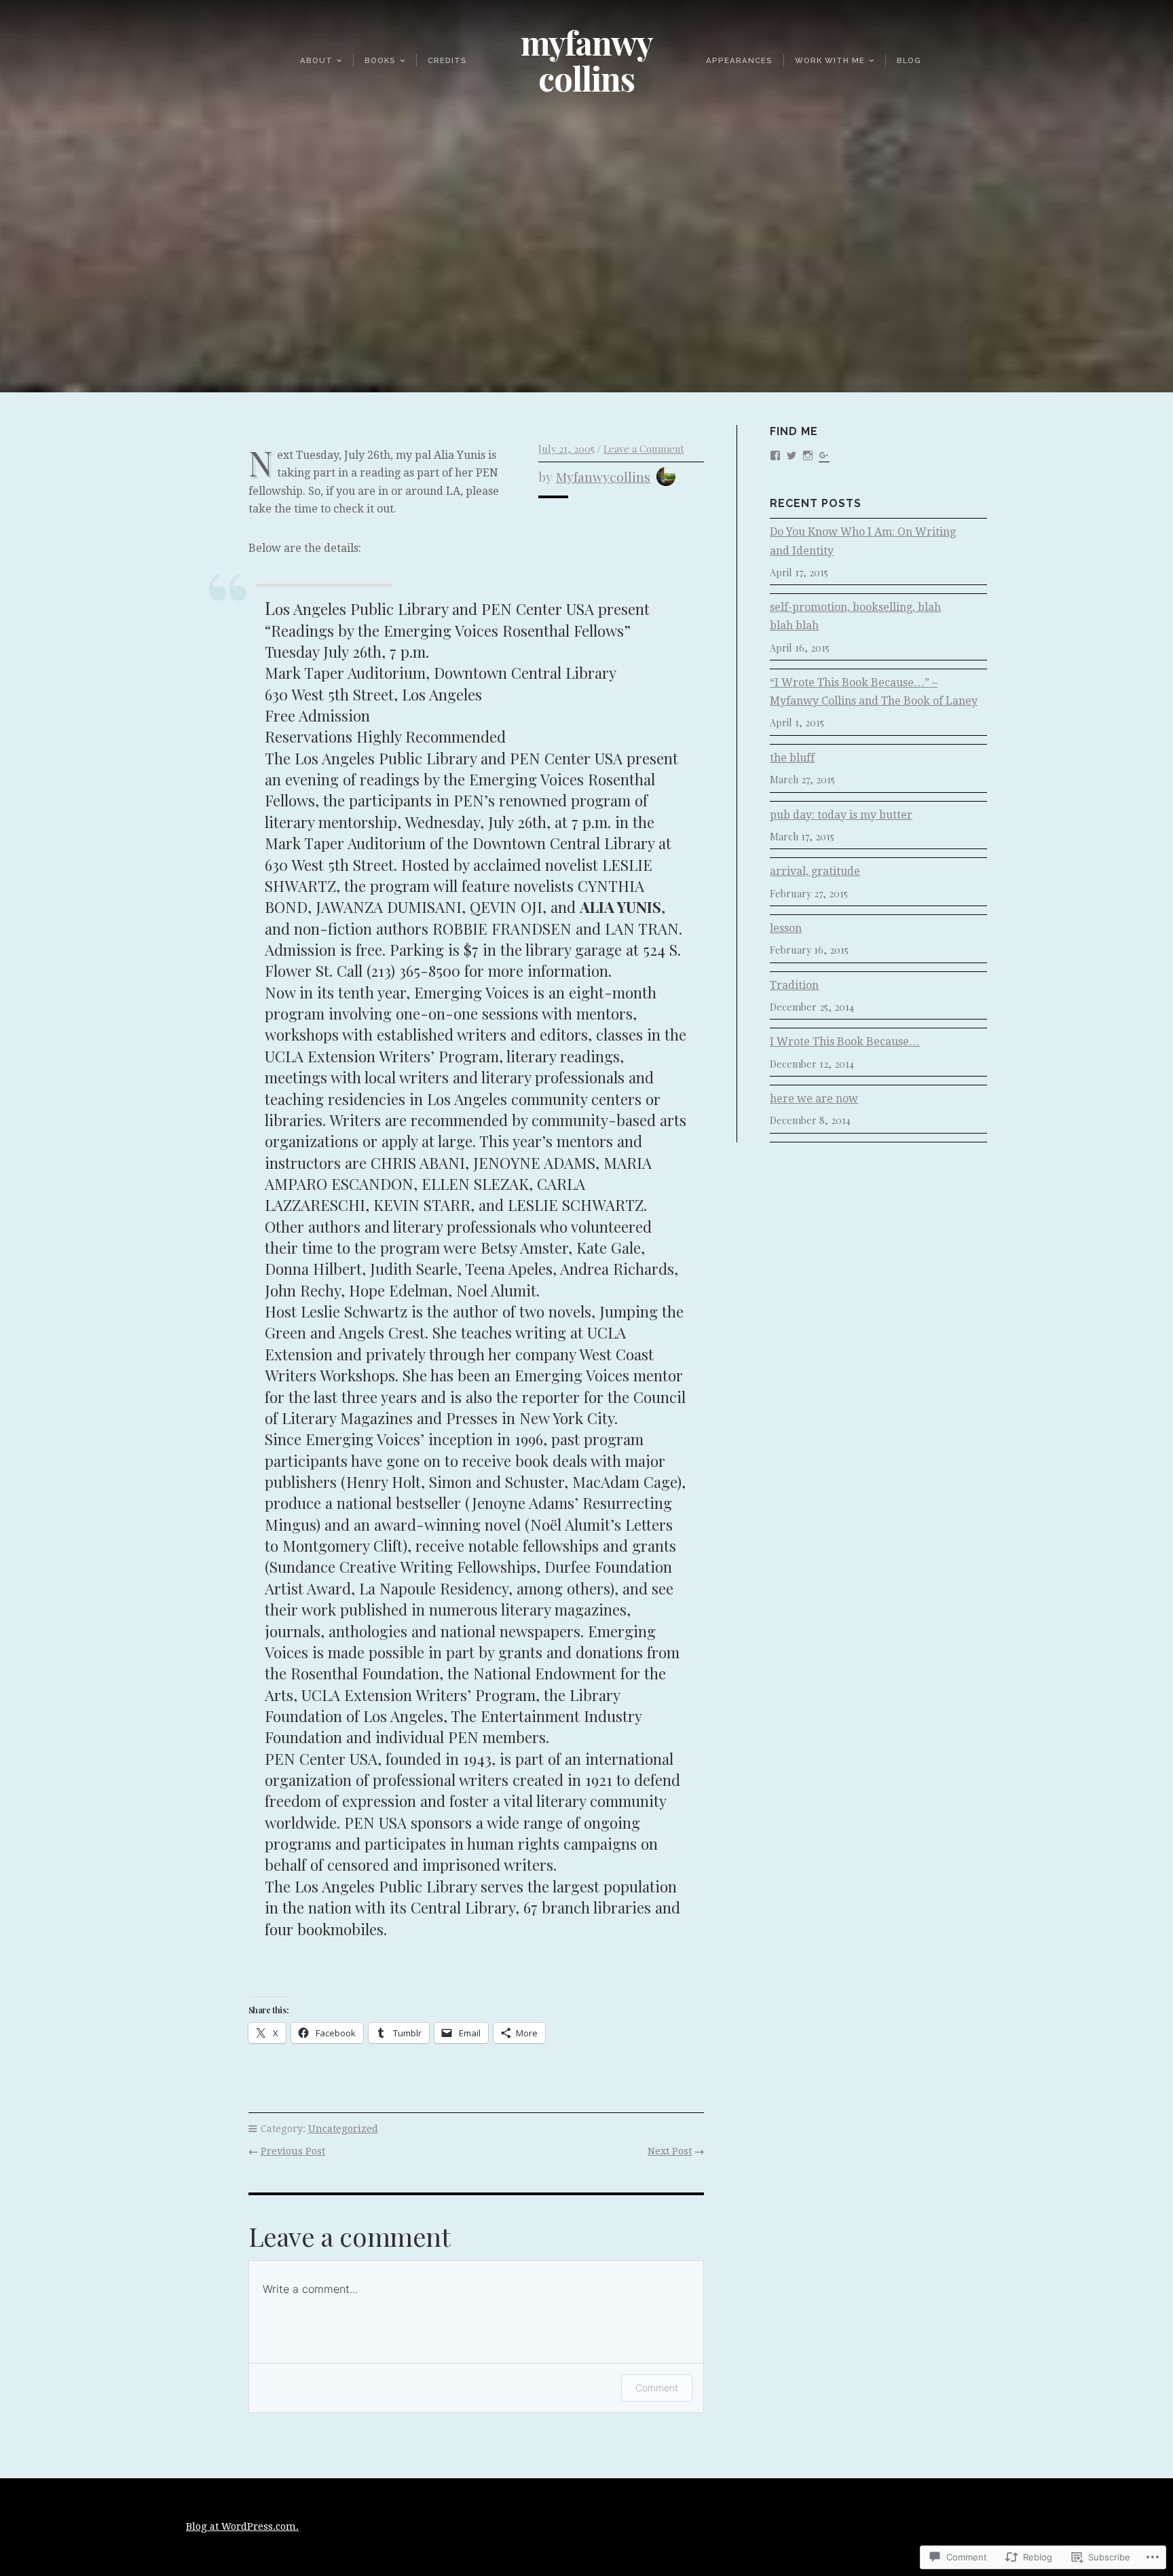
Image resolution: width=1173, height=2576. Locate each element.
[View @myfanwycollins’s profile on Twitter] (792, 454)
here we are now (814, 1099)
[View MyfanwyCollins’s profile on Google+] (824, 454)
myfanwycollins (603, 477)
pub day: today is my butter (841, 815)
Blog (909, 60)
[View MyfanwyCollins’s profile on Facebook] (775, 454)
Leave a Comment (644, 449)
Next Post (670, 2151)
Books (380, 60)
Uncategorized (343, 2129)
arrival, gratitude (815, 871)
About (316, 60)
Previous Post (293, 2151)
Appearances (739, 60)
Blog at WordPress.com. (242, 2526)
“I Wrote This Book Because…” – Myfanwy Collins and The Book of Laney (874, 692)
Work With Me (830, 60)
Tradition (794, 985)
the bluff (792, 758)
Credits (447, 60)
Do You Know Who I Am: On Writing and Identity (863, 541)
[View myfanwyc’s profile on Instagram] (808, 454)
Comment (657, 2388)
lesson (786, 928)
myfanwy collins (587, 60)
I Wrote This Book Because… (845, 1042)
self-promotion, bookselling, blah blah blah (855, 616)
